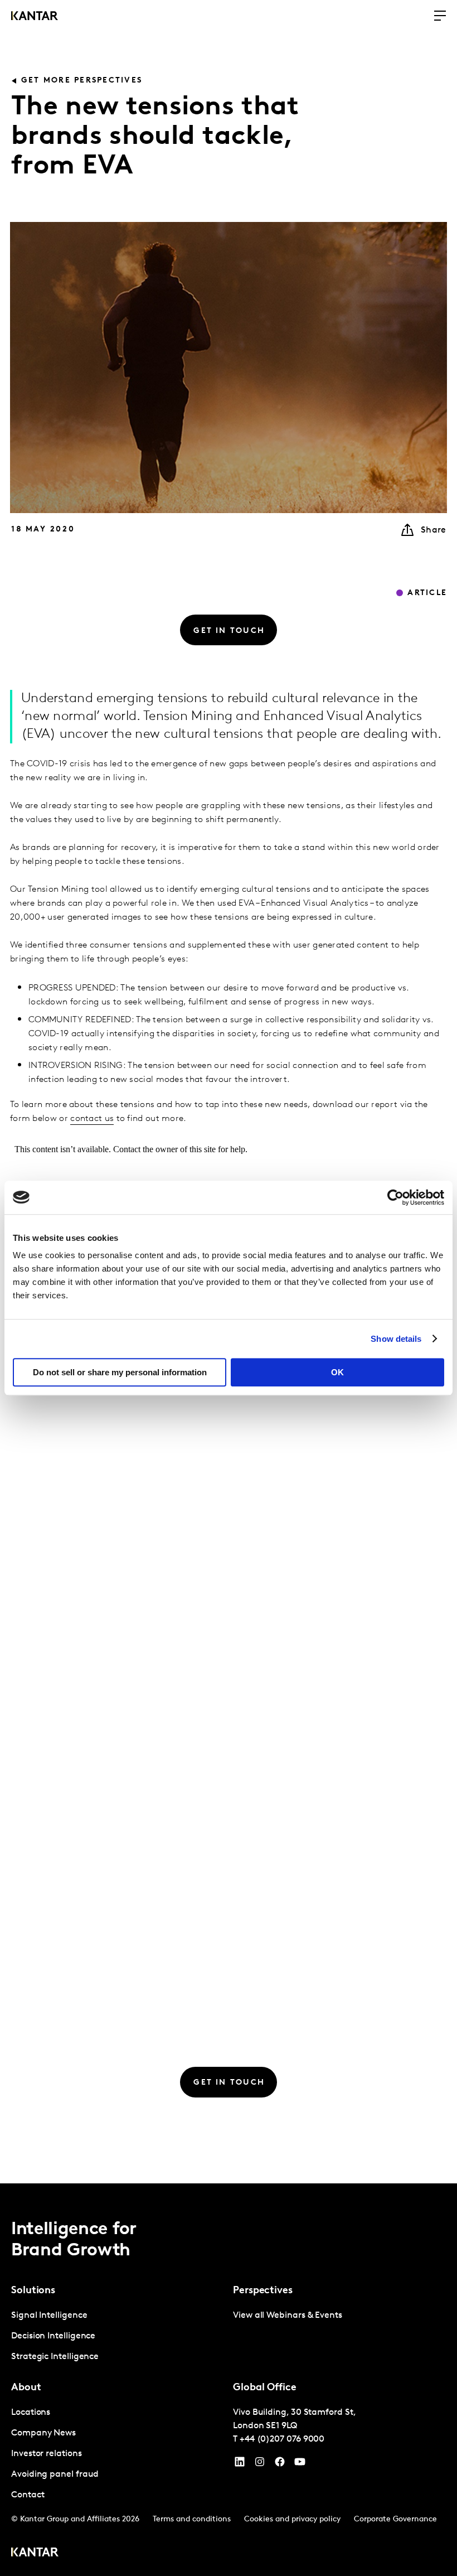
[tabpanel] (118, 2336)
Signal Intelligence (49, 2316)
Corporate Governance (395, 2519)
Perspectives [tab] (263, 2291)
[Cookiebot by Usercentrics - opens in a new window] (395, 1197)
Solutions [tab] (33, 2291)
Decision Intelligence (53, 2336)
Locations (31, 2413)
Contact (28, 2495)
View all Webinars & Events (288, 2316)
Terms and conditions (192, 2519)
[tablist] (229, 2380)
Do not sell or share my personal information (120, 1372)
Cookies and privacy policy (292, 2519)
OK (337, 1372)
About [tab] (26, 2388)
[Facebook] (280, 2464)
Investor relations (47, 2454)
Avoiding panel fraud (55, 2474)
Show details (396, 1339)
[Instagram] (260, 2464)
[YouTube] (240, 2464)
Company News (43, 2433)
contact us (92, 1119)
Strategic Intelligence (55, 2357)
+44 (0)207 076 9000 (282, 2439)
